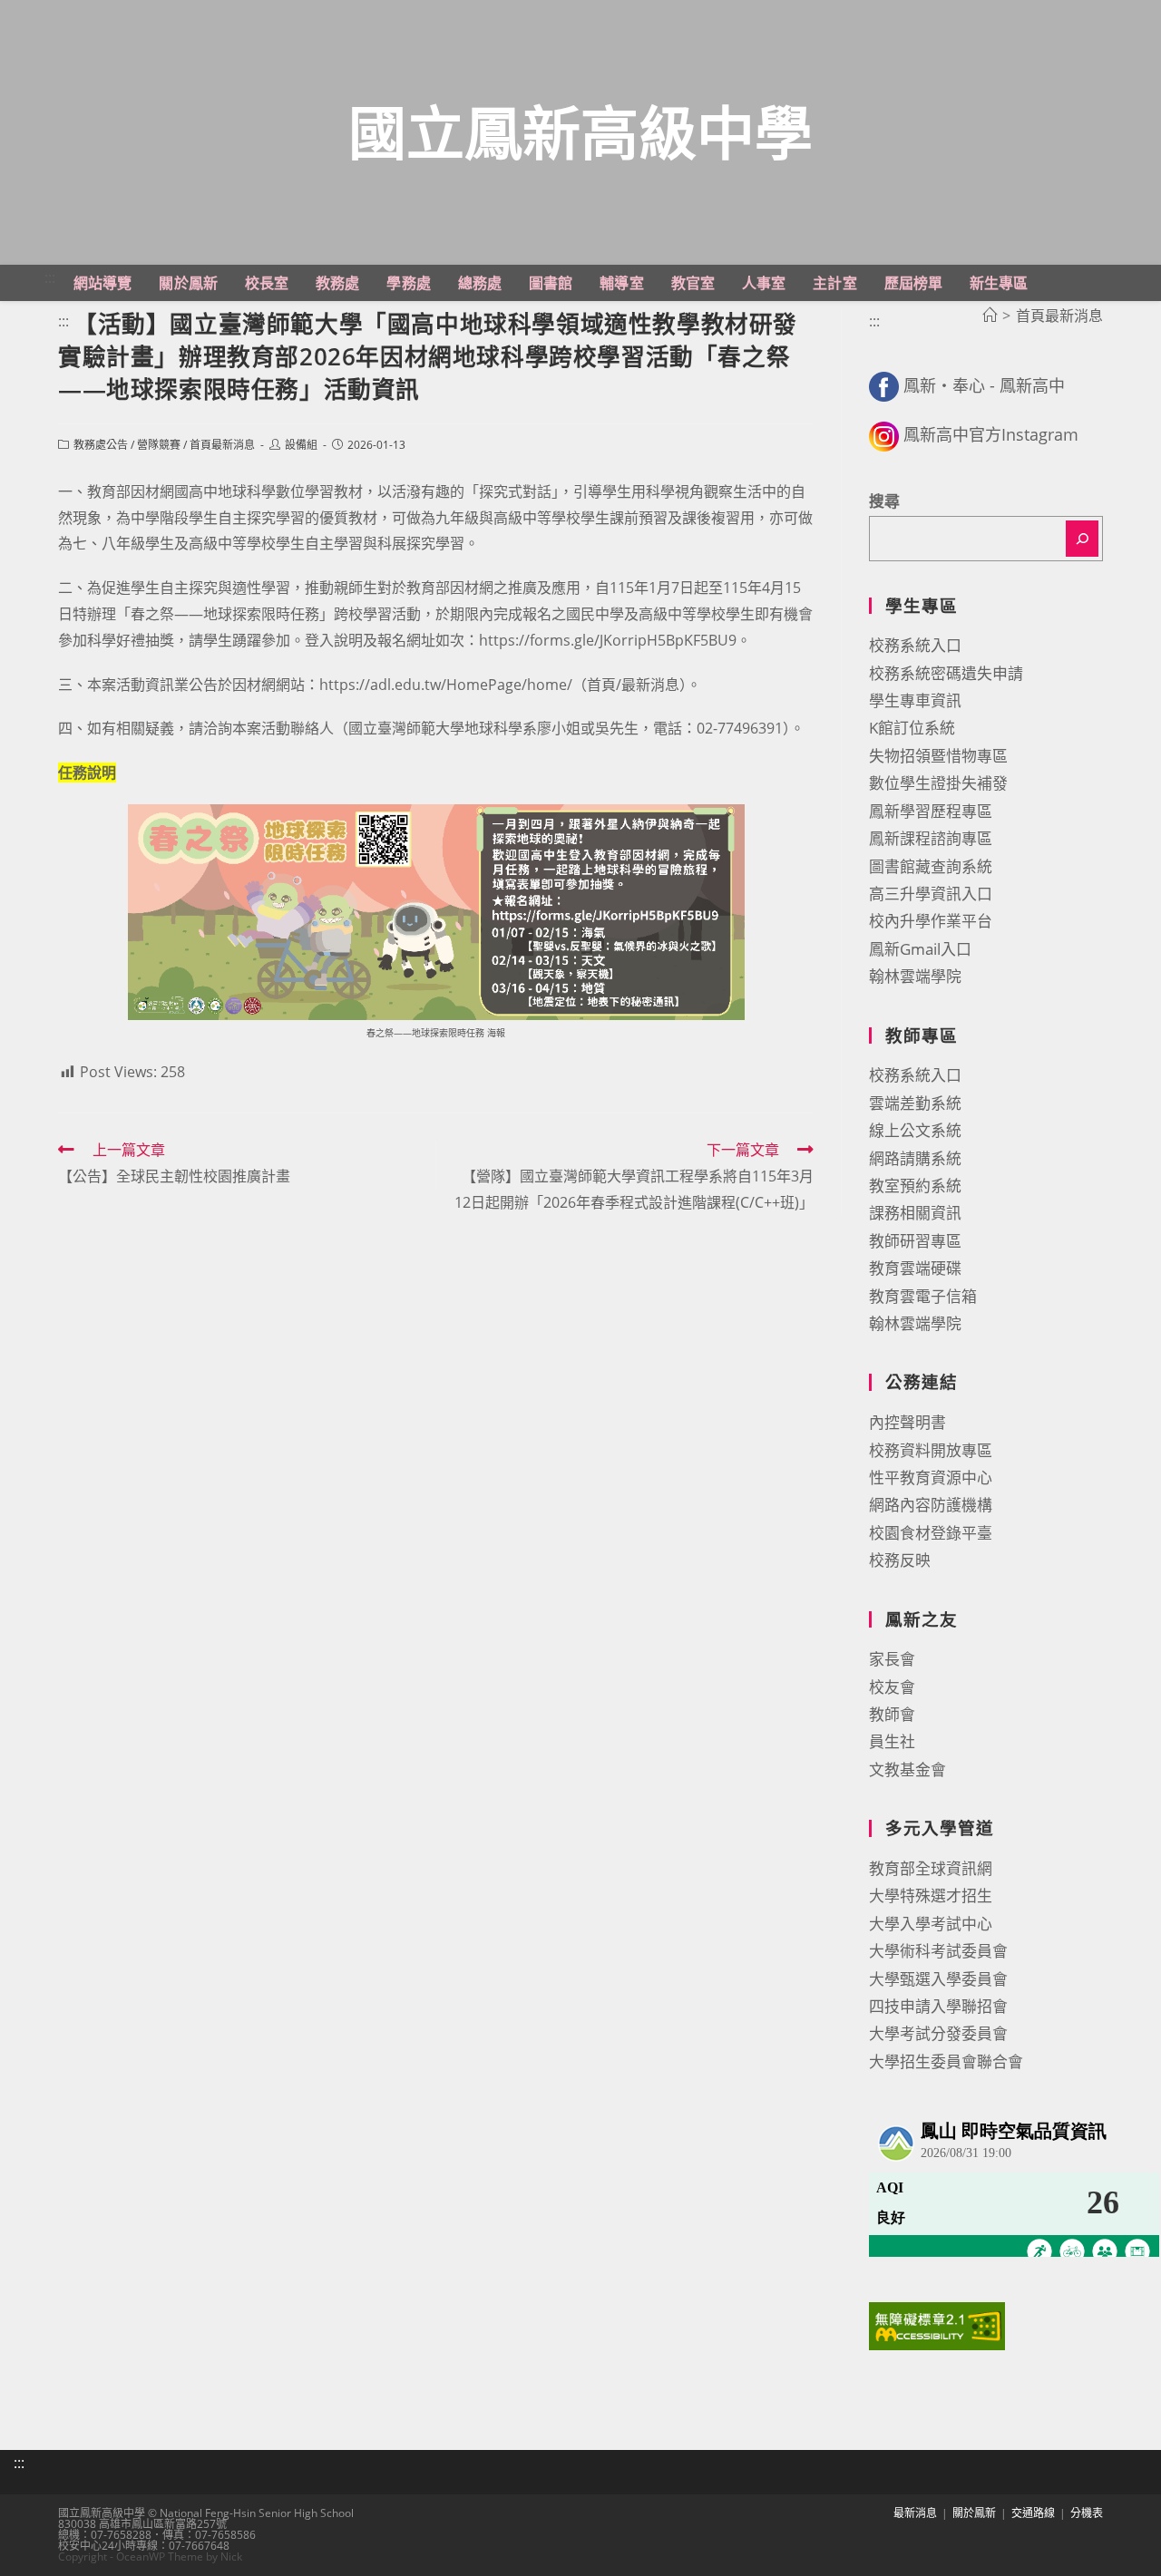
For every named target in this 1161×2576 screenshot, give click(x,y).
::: (50, 277)
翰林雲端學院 (915, 976)
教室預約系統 (915, 1186)
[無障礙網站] (937, 2324)
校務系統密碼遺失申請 (946, 673)
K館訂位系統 (912, 728)
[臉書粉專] (884, 385)
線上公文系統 (915, 1130)
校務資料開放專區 (931, 1450)
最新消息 (915, 2513)
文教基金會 (907, 1769)
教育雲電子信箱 (923, 1296)
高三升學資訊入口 (931, 894)
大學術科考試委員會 (938, 1951)
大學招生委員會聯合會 (946, 2061)
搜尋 (884, 501)
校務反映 (900, 1560)
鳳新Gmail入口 (920, 949)
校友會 (892, 1687)
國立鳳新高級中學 (580, 132)
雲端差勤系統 (915, 1103)
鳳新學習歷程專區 (931, 811)
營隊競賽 (159, 445)
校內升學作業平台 (931, 921)
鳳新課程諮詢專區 (931, 838)
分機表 (1087, 2513)
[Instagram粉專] (884, 434)
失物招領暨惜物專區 (938, 756)
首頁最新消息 (222, 445)
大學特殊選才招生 (931, 1896)
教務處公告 (101, 445)
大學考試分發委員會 (938, 2033)
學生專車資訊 (915, 700)
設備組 (301, 445)
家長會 (892, 1659)
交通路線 (1033, 2513)
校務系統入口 (915, 645)
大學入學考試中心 (931, 1924)
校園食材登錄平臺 (931, 1533)
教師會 (892, 1714)
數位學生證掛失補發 (938, 783)
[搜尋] (1082, 539)
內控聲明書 (907, 1422)
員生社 (892, 1741)
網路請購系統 (915, 1158)
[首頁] (990, 316)
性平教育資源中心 (931, 1478)
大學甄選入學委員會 (938, 1979)
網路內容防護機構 (931, 1505)
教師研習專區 (915, 1241)
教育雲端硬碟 (915, 1268)
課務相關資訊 (915, 1213)
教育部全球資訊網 (931, 1868)
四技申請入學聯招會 (938, 2006)
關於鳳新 (974, 2513)
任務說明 (87, 773)
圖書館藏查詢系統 (931, 866)
